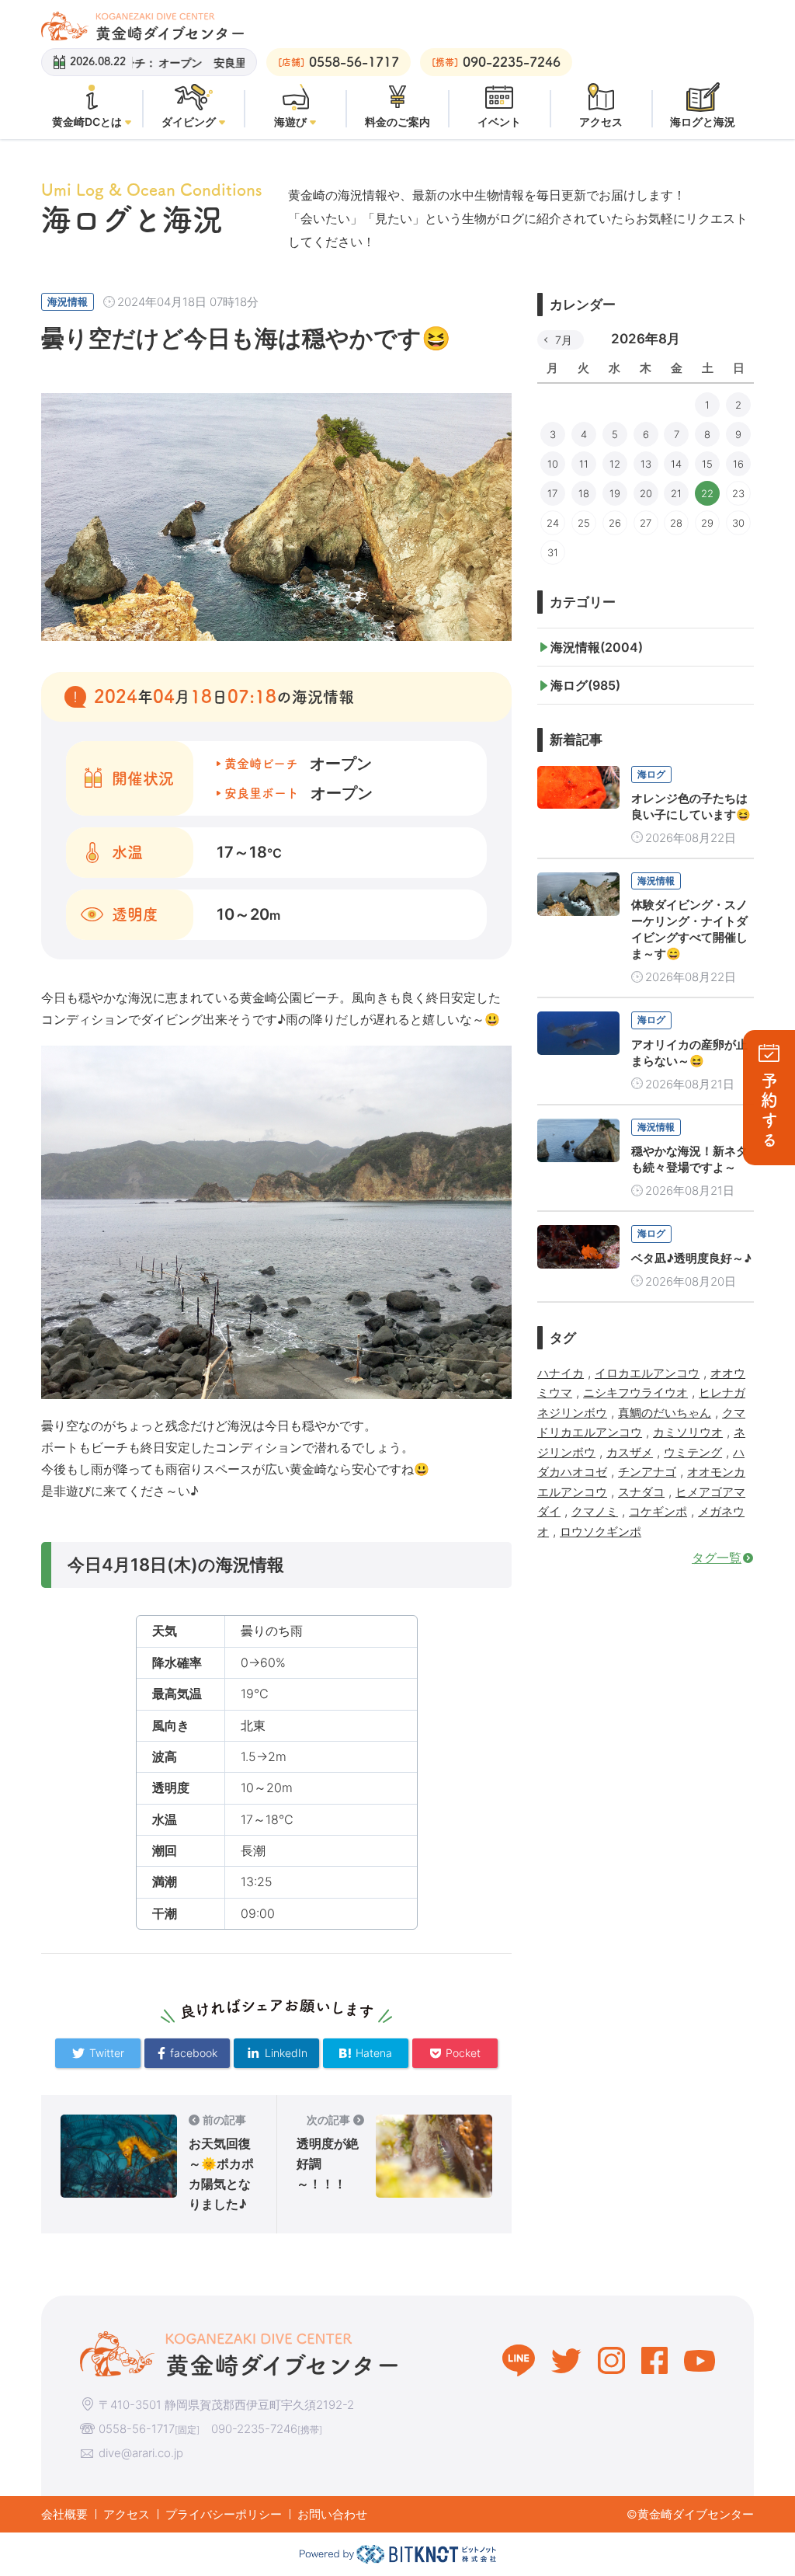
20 (646, 493)
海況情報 (68, 301)
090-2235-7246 (254, 2429)
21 (676, 493)
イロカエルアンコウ (647, 1373)
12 (615, 464)
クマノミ (595, 1511)
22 (707, 493)
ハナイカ (561, 1373)
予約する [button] (769, 1111)
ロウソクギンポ (601, 1532)
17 (552, 493)
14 (676, 464)
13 (646, 464)
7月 (564, 340)
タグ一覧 (717, 1558)
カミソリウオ (688, 1432)
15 (707, 464)
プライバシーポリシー (224, 2514)
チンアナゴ (647, 1472)
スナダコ (641, 1492)
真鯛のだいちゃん (665, 1413)
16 (738, 464)
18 (584, 493)
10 (553, 464)
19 (615, 493)
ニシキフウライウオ (635, 1392)
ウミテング (693, 1452)
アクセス (127, 2514)
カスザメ (630, 1452)
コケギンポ (658, 1511)
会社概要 (64, 2514)
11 (584, 464)
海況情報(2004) (597, 647)
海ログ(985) (585, 685)
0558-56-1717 (137, 2429)
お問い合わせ (332, 2514)
